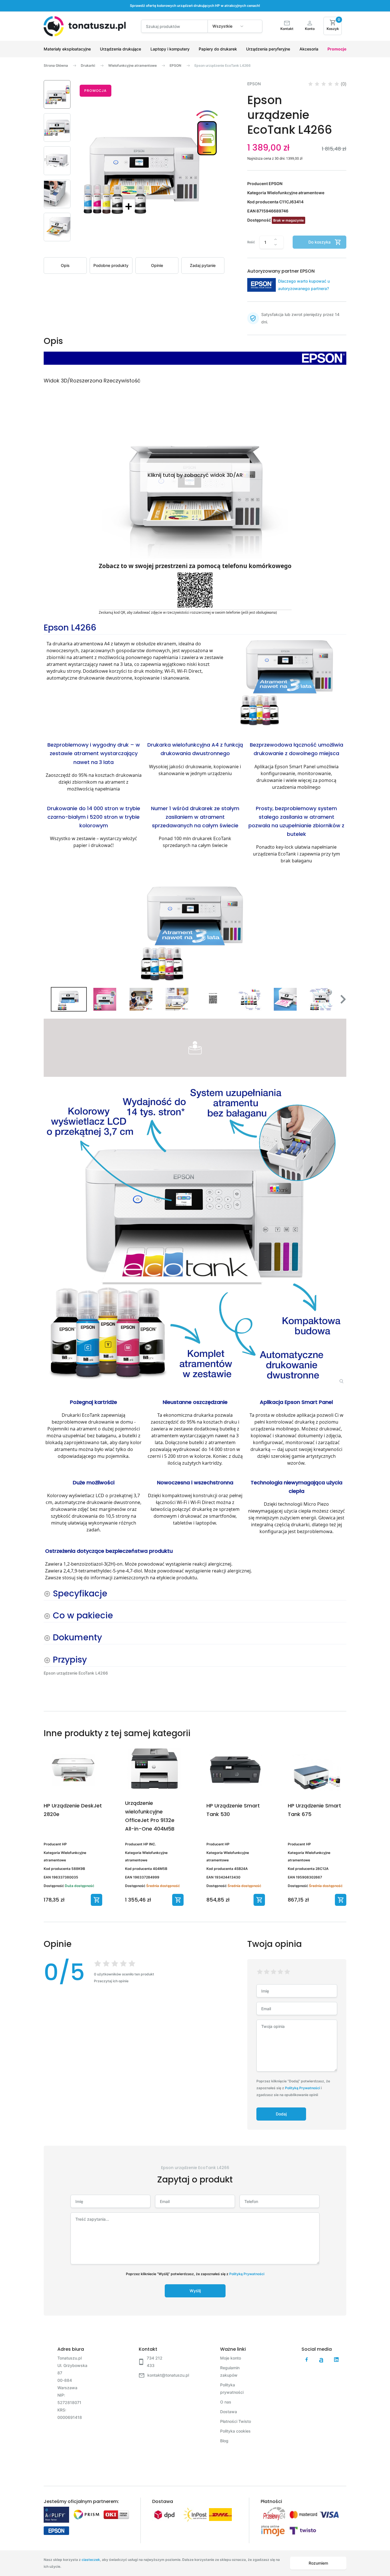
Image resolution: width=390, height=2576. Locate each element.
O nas (226, 2402)
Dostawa (229, 2412)
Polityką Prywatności (302, 2088)
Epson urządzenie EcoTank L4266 (223, 65)
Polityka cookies (235, 2431)
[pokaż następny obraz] (340, 927)
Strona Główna (56, 65)
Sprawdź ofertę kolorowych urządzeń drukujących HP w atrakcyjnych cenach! (195, 6)
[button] (57, 94)
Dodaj (281, 2114)
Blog (224, 2441)
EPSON (175, 65)
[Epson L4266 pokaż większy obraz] (195, 1235)
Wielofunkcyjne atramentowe (132, 65)
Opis (65, 265)
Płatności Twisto (236, 2421)
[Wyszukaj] (253, 29)
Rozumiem (318, 2563)
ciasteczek (91, 2560)
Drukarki (88, 65)
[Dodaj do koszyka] (97, 1900)
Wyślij (195, 2291)
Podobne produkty (111, 265)
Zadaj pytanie (203, 265)
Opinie (157, 265)
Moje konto (231, 2358)
